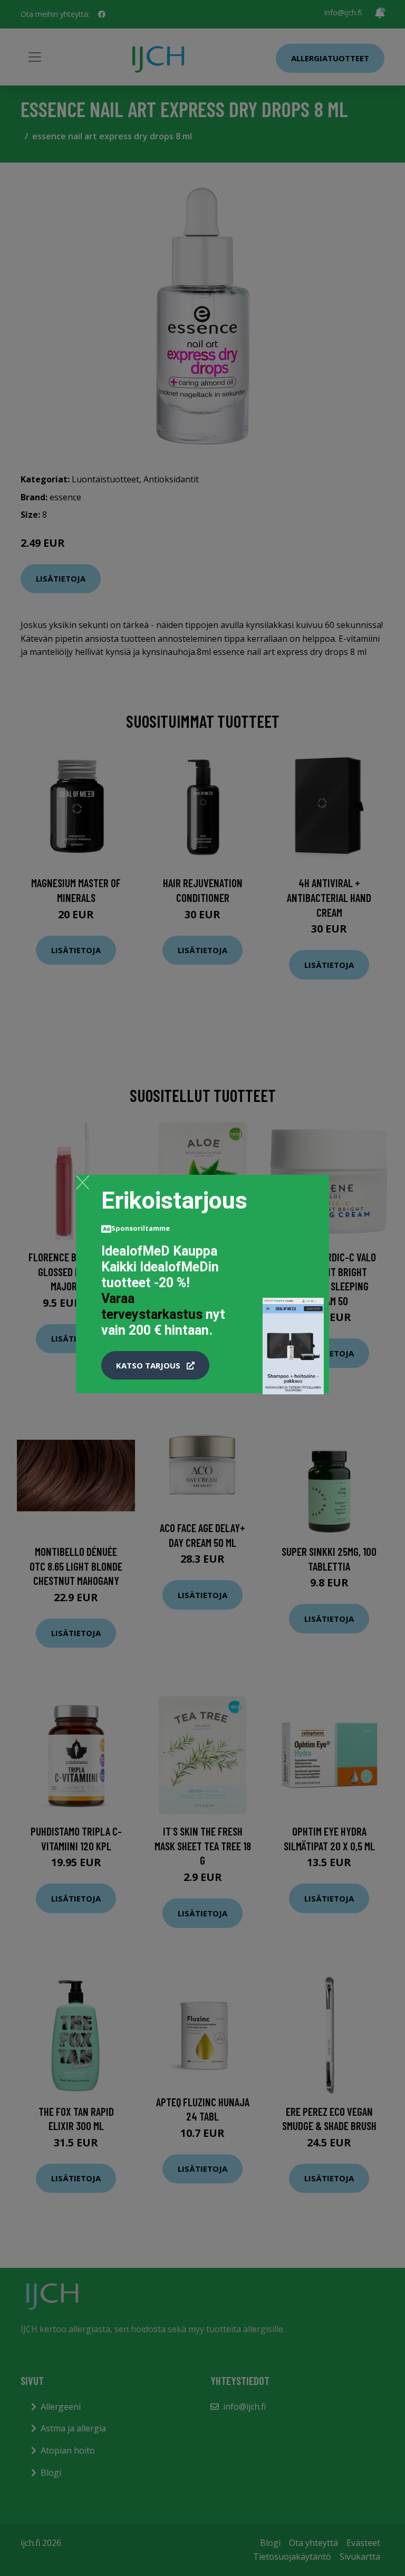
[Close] (83, 1182)
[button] (155, 1365)
